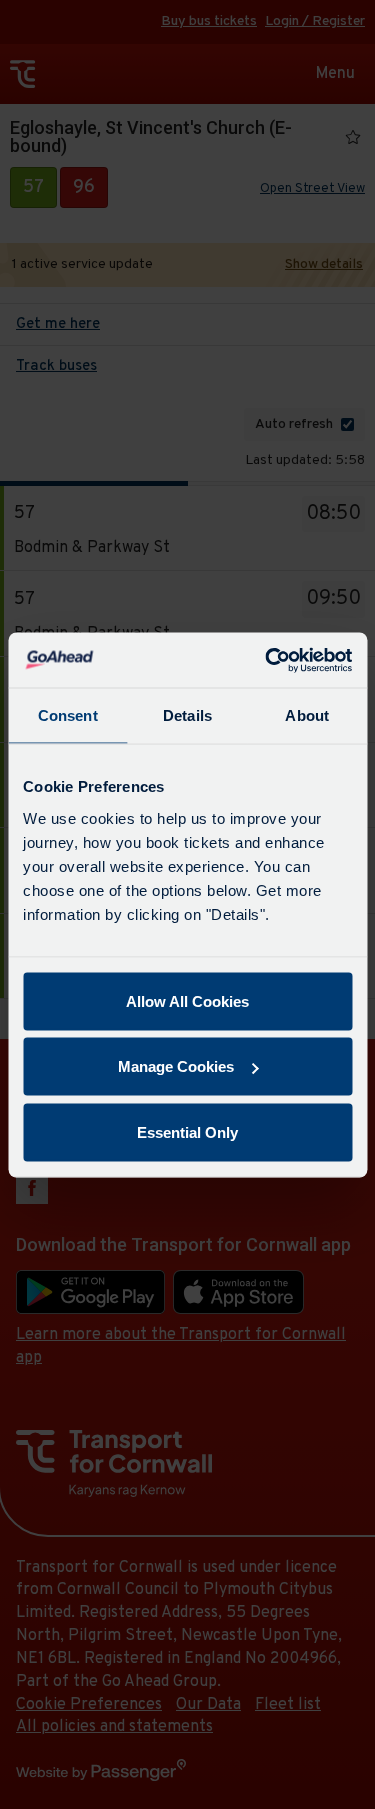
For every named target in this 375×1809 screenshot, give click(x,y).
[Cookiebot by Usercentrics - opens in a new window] (267, 660)
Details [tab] (187, 715)
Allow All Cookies (187, 1000)
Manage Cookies (176, 1066)
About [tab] (307, 715)
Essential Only (187, 1131)
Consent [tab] (68, 715)
